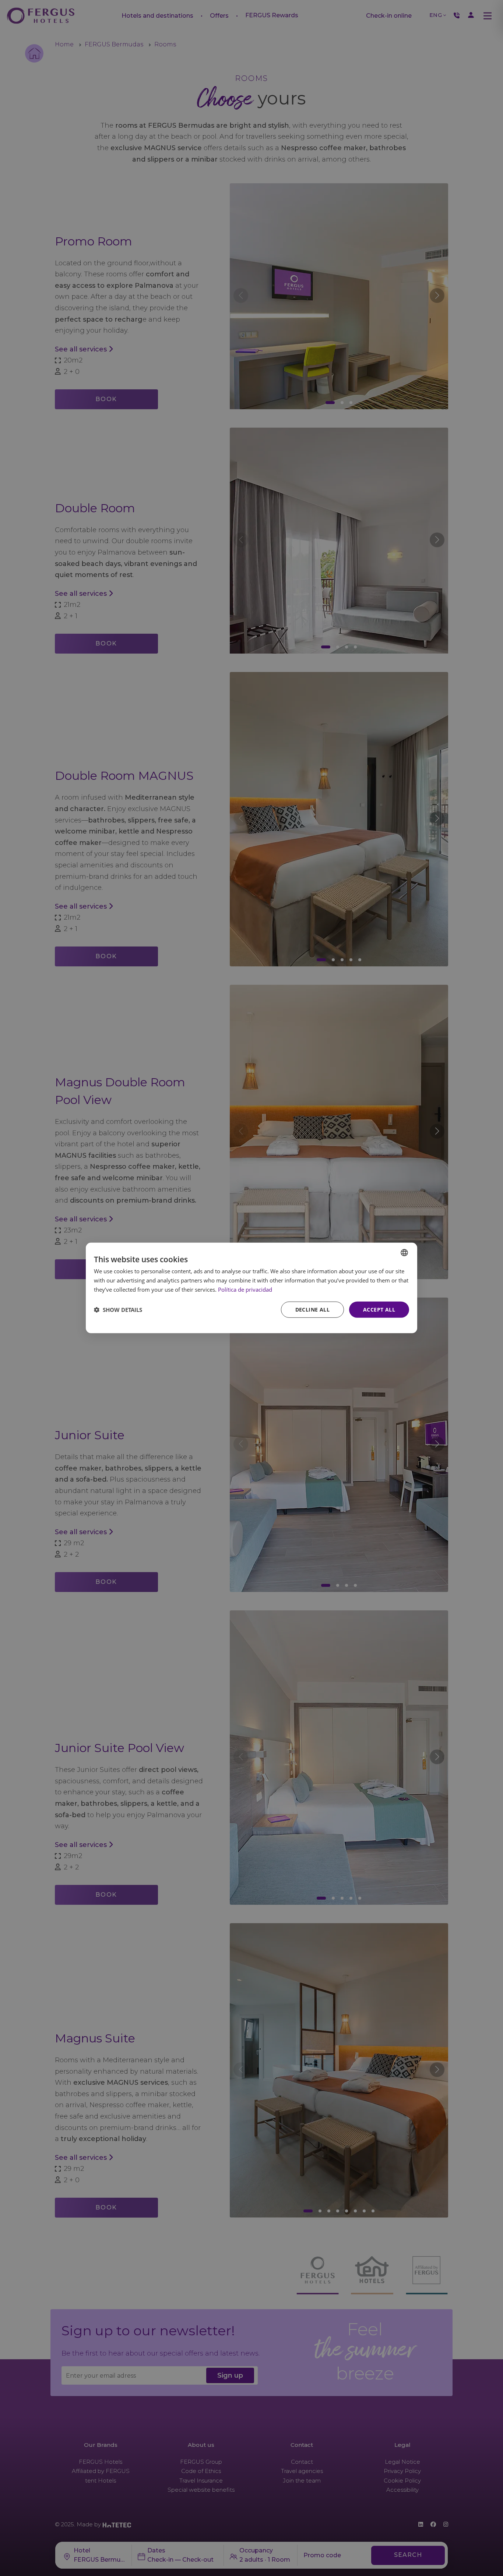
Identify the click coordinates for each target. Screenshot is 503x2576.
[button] (118, 1310)
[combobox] (404, 1253)
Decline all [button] (312, 1309)
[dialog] (251, 1288)
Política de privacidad (245, 1289)
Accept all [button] (379, 1309)
